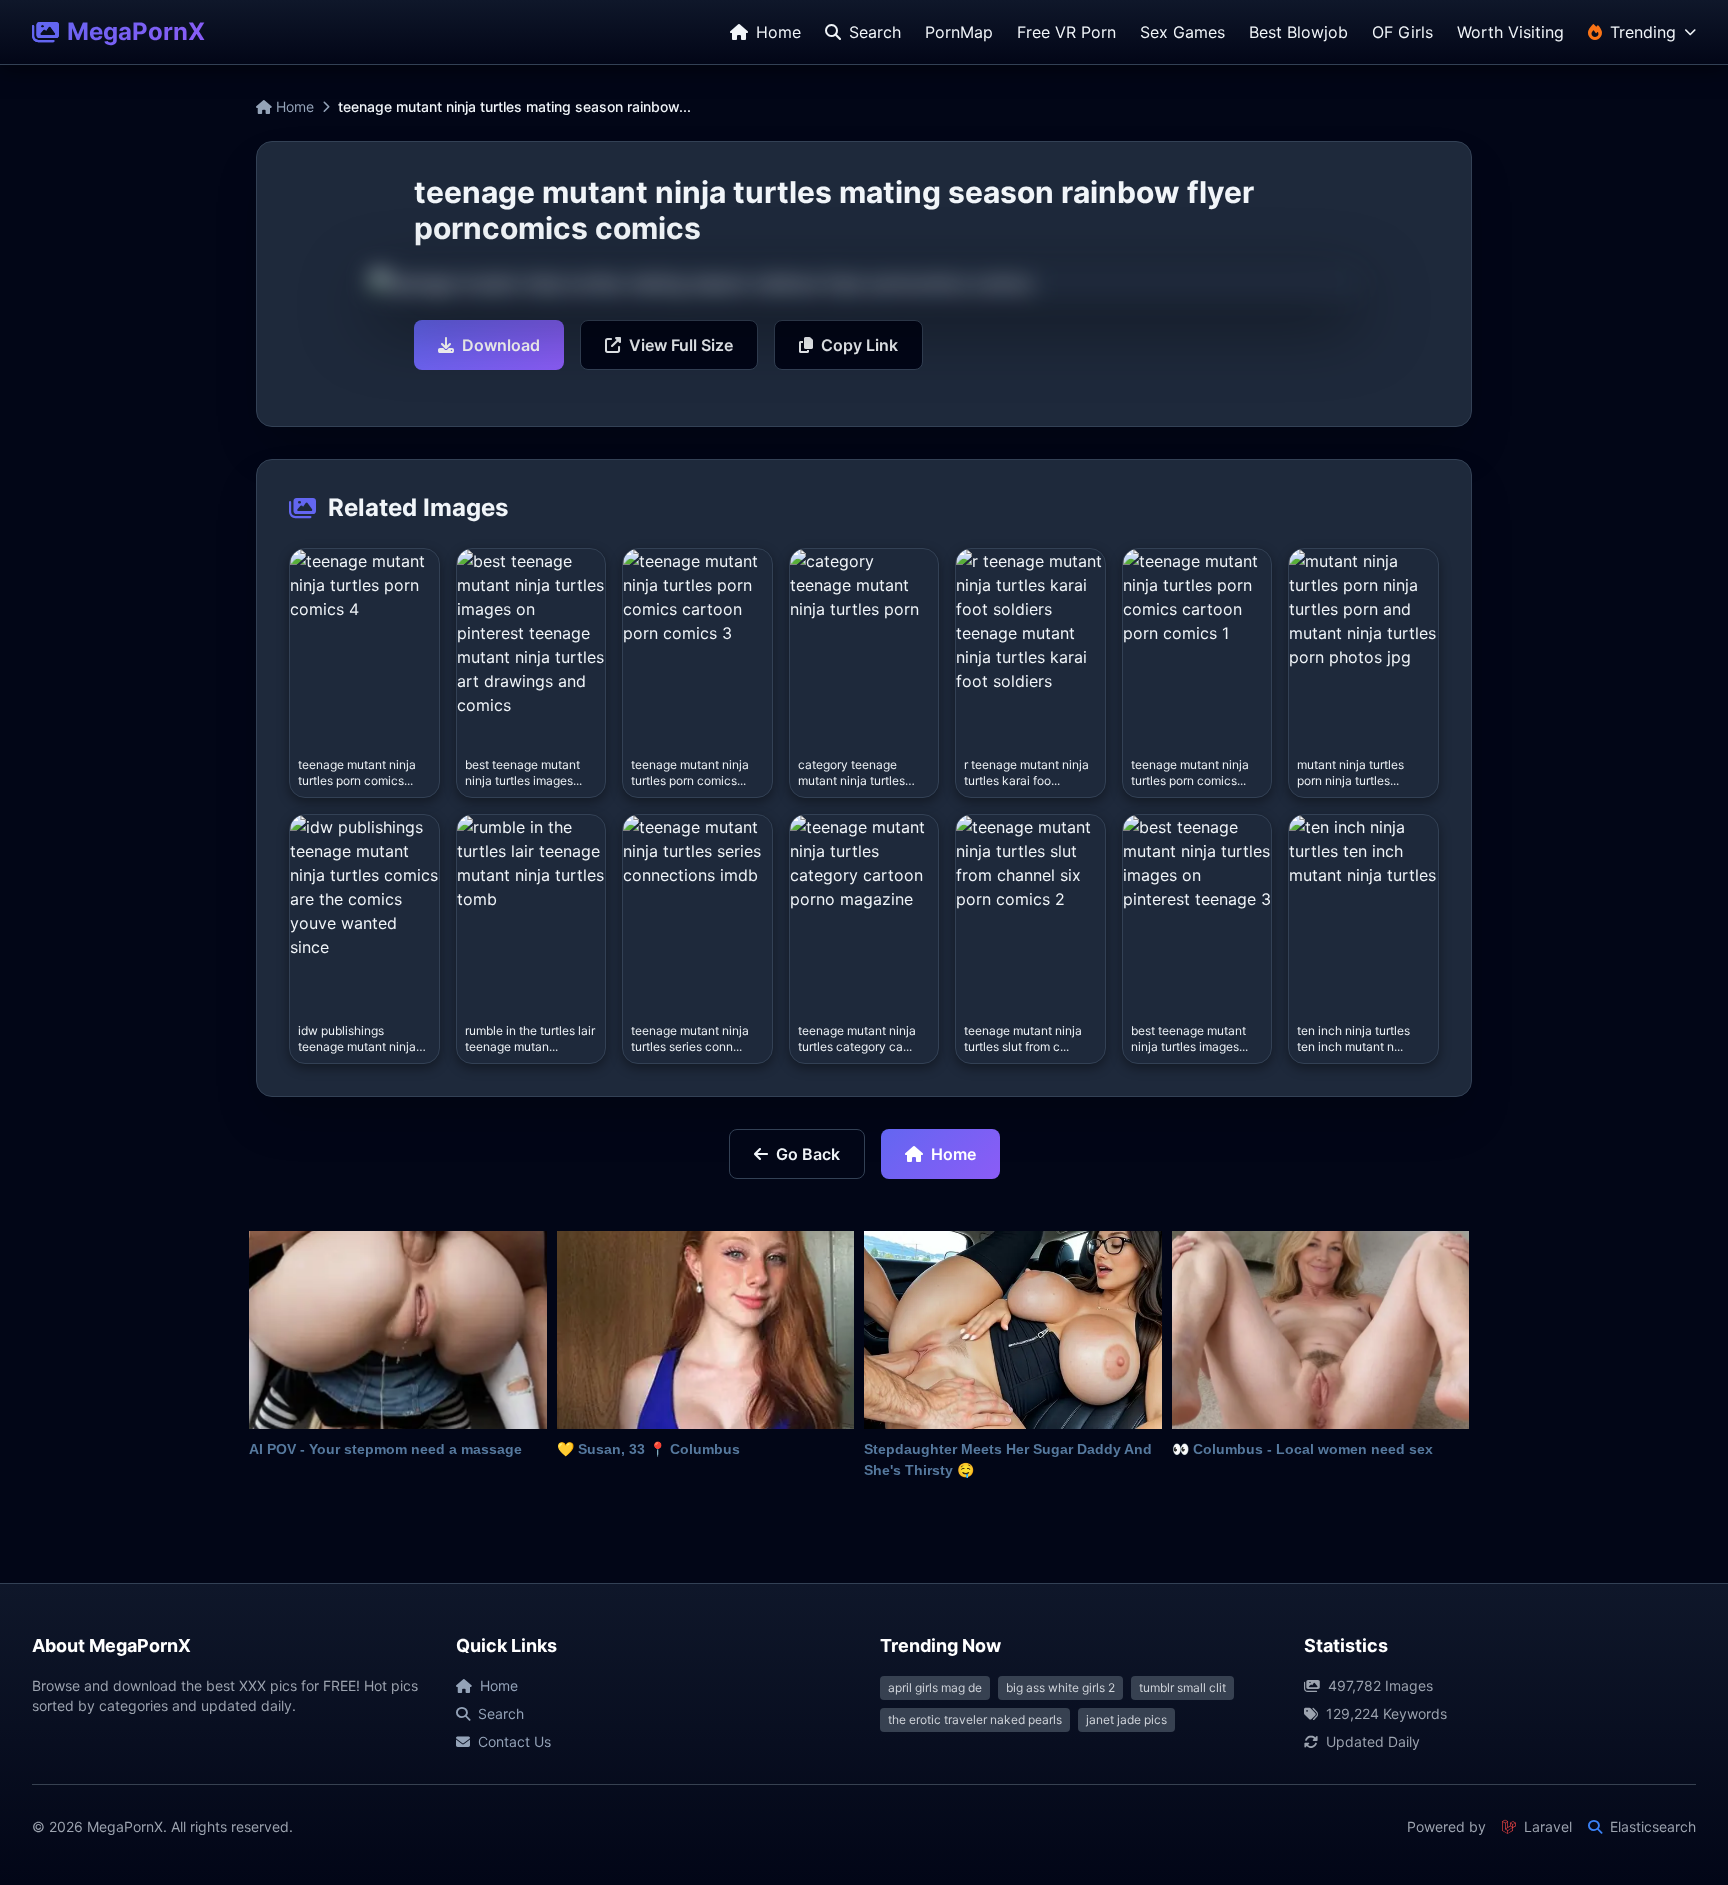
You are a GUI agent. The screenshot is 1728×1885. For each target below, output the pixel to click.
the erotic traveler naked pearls (975, 1719)
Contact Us (514, 1741)
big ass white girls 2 (1060, 1687)
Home (293, 106)
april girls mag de (935, 1687)
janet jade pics (1126, 1719)
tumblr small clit (1182, 1687)
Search (501, 1713)
